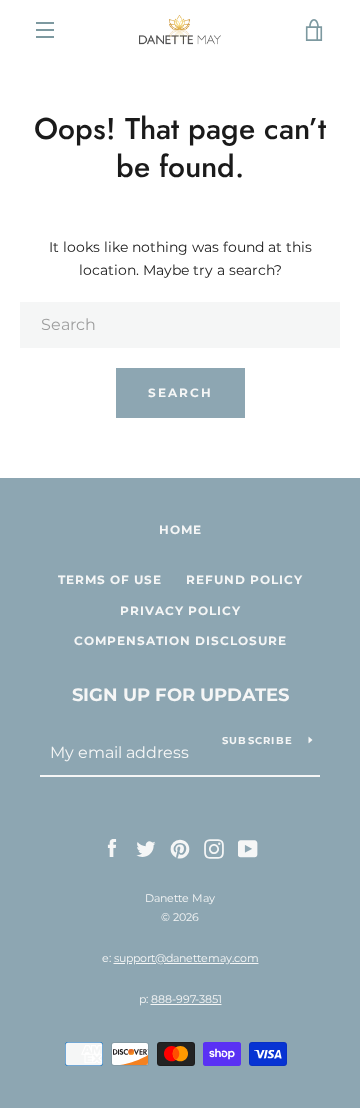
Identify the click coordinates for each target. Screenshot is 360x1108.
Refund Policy (244, 579)
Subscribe (257, 740)
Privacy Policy (180, 610)
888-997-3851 (186, 999)
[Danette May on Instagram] (214, 848)
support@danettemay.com (186, 958)
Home (180, 529)
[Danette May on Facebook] (112, 848)
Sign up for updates (180, 695)
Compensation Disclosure (180, 640)
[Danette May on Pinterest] (180, 848)
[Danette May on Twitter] (146, 848)
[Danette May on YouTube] (248, 848)
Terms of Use (110, 579)
